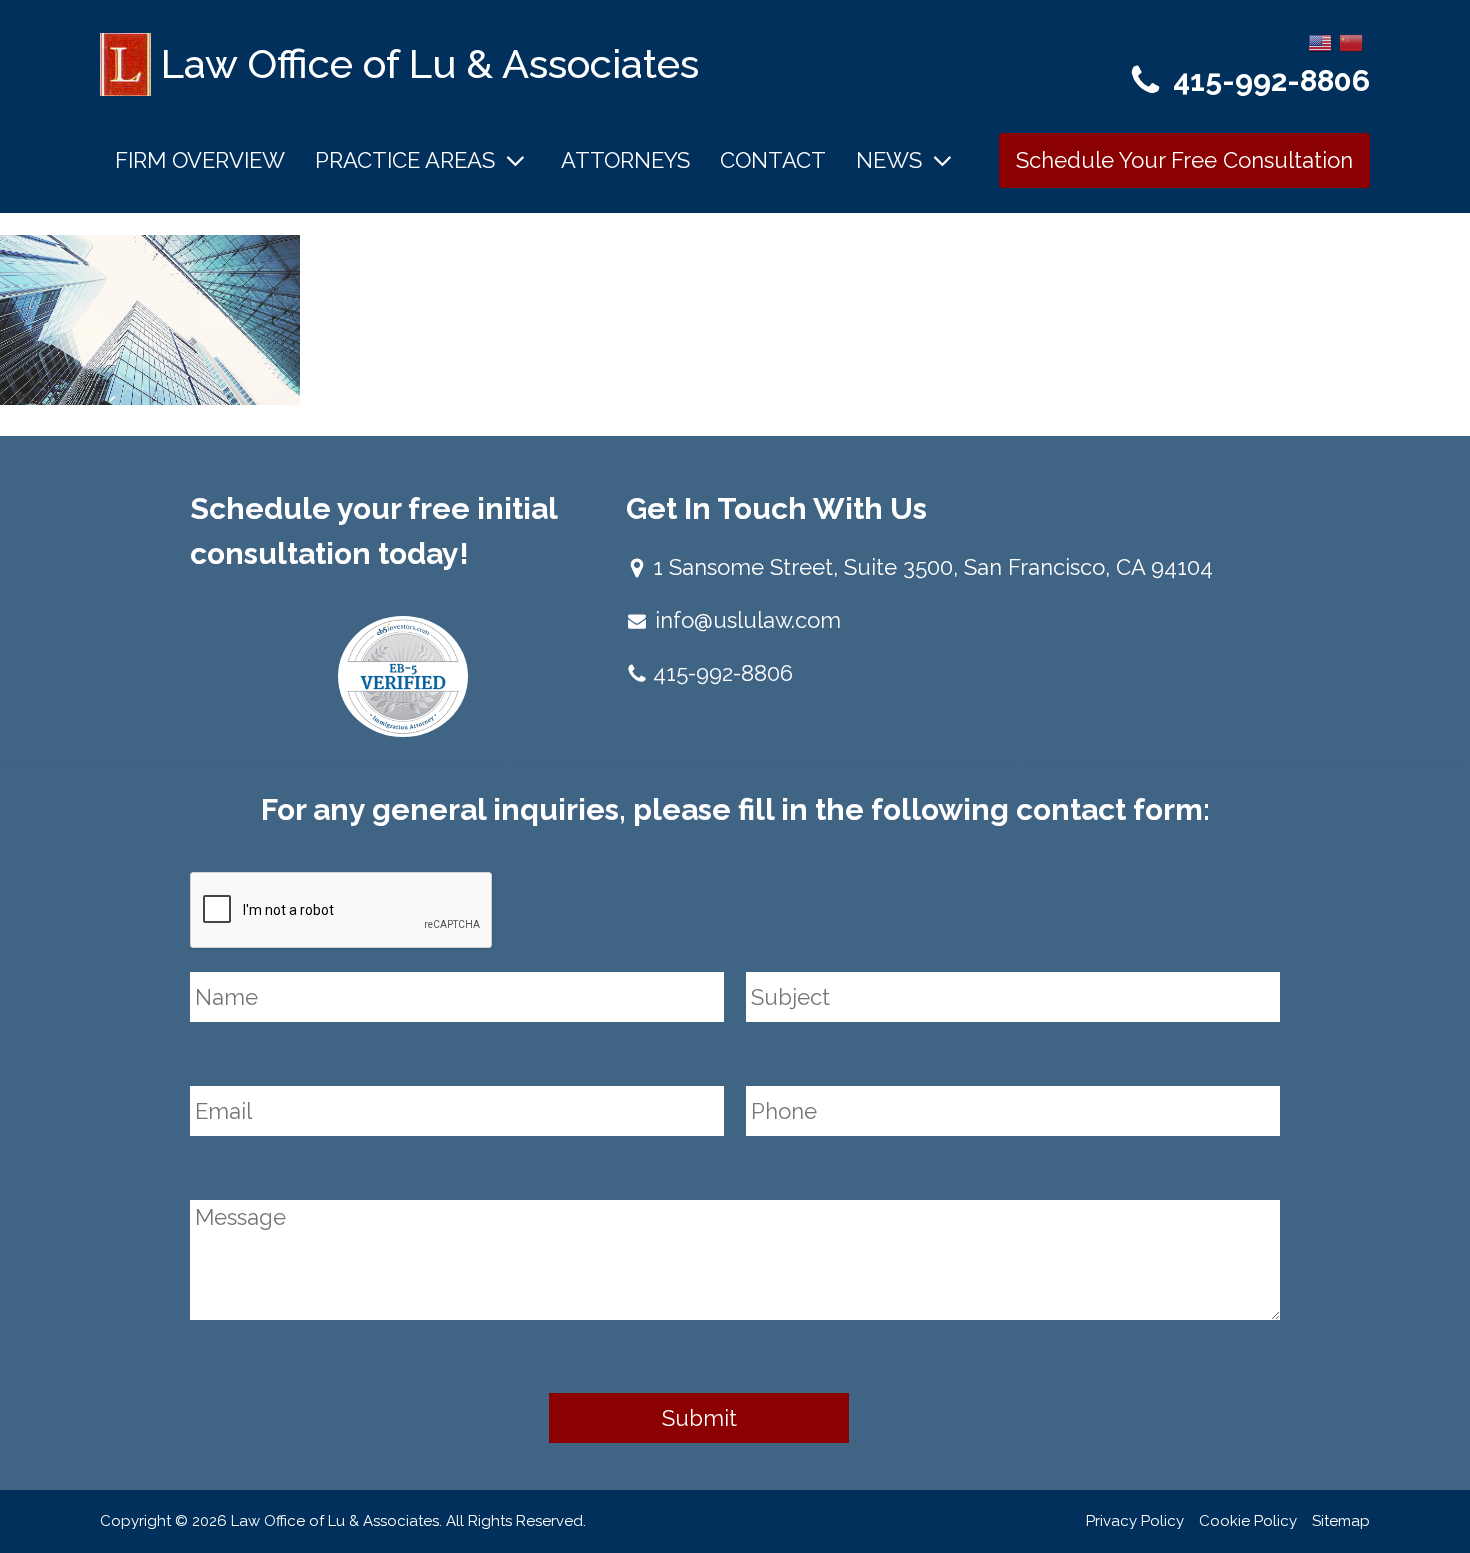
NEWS (889, 160)
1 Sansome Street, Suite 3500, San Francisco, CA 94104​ (933, 567)
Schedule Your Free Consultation (1184, 160)
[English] (1321, 41)
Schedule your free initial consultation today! (373, 531)
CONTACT (773, 160)
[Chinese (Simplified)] (1352, 41)
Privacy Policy (1135, 1521)
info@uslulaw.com (748, 620)
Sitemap (1341, 1521)
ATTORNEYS (625, 160)
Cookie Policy (1248, 1521)
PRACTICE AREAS (405, 160)
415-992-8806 (1271, 80)
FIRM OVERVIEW (200, 160)
